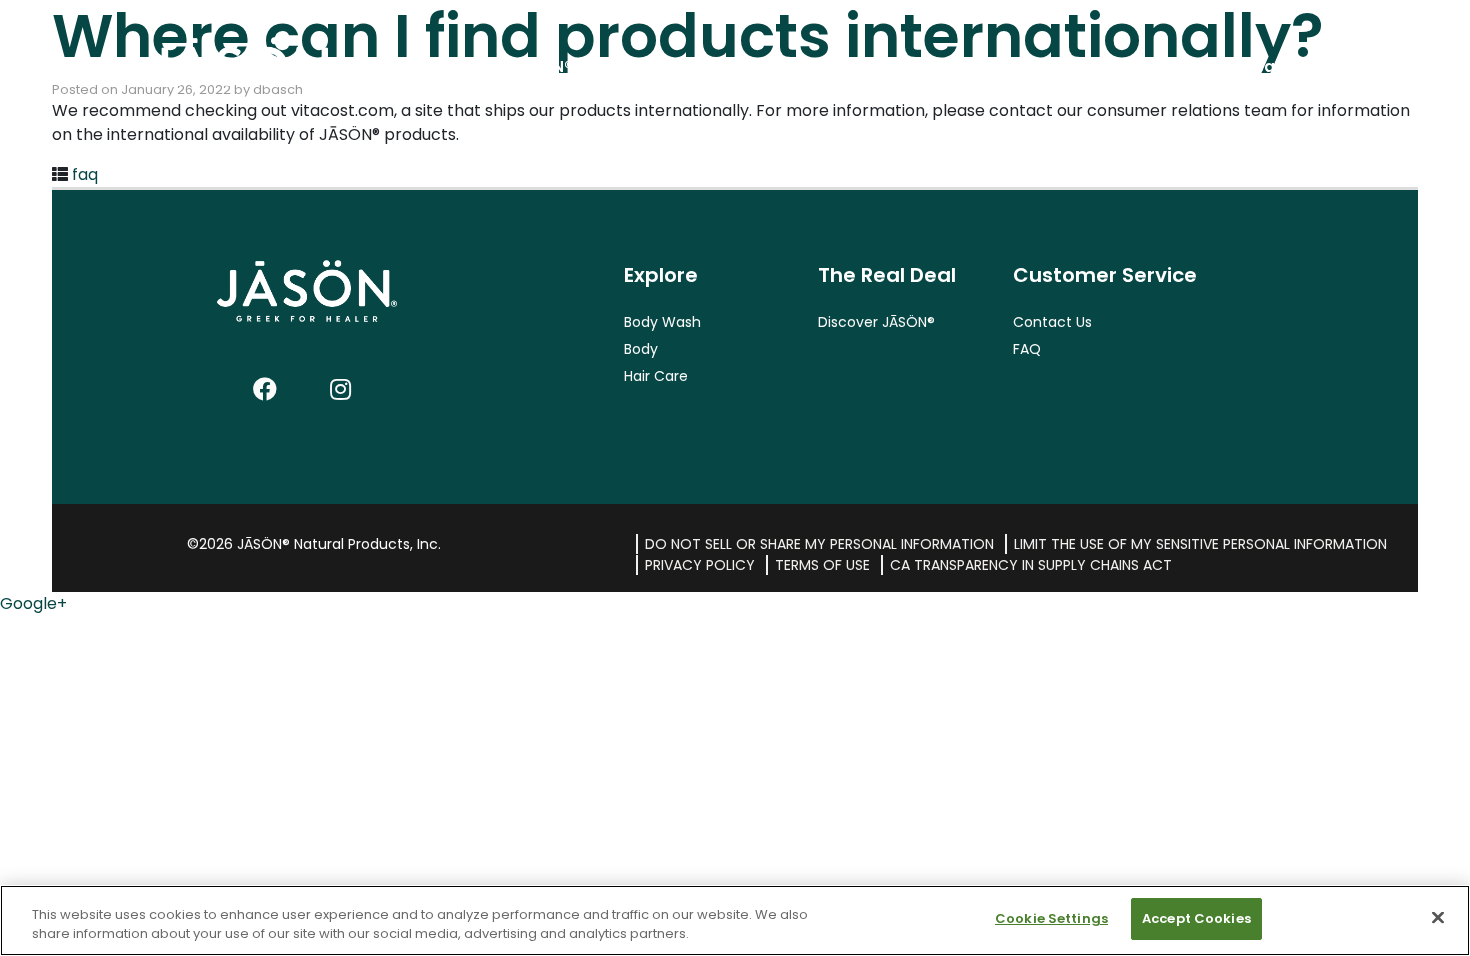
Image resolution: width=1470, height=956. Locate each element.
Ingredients (709, 66)
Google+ (33, 603)
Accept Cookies (1196, 918)
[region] (735, 920)
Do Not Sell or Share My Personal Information (819, 544)
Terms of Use (822, 565)
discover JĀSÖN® (504, 66)
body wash (910, 66)
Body (641, 349)
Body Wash (662, 322)
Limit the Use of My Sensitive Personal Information (1200, 544)
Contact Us (1052, 322)
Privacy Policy (700, 565)
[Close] (1438, 917)
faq (85, 174)
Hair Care (656, 376)
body (1086, 66)
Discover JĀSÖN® (876, 322)
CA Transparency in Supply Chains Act (1031, 565)
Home (191, 66)
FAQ (1027, 349)
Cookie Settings (1051, 918)
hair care (1255, 66)
